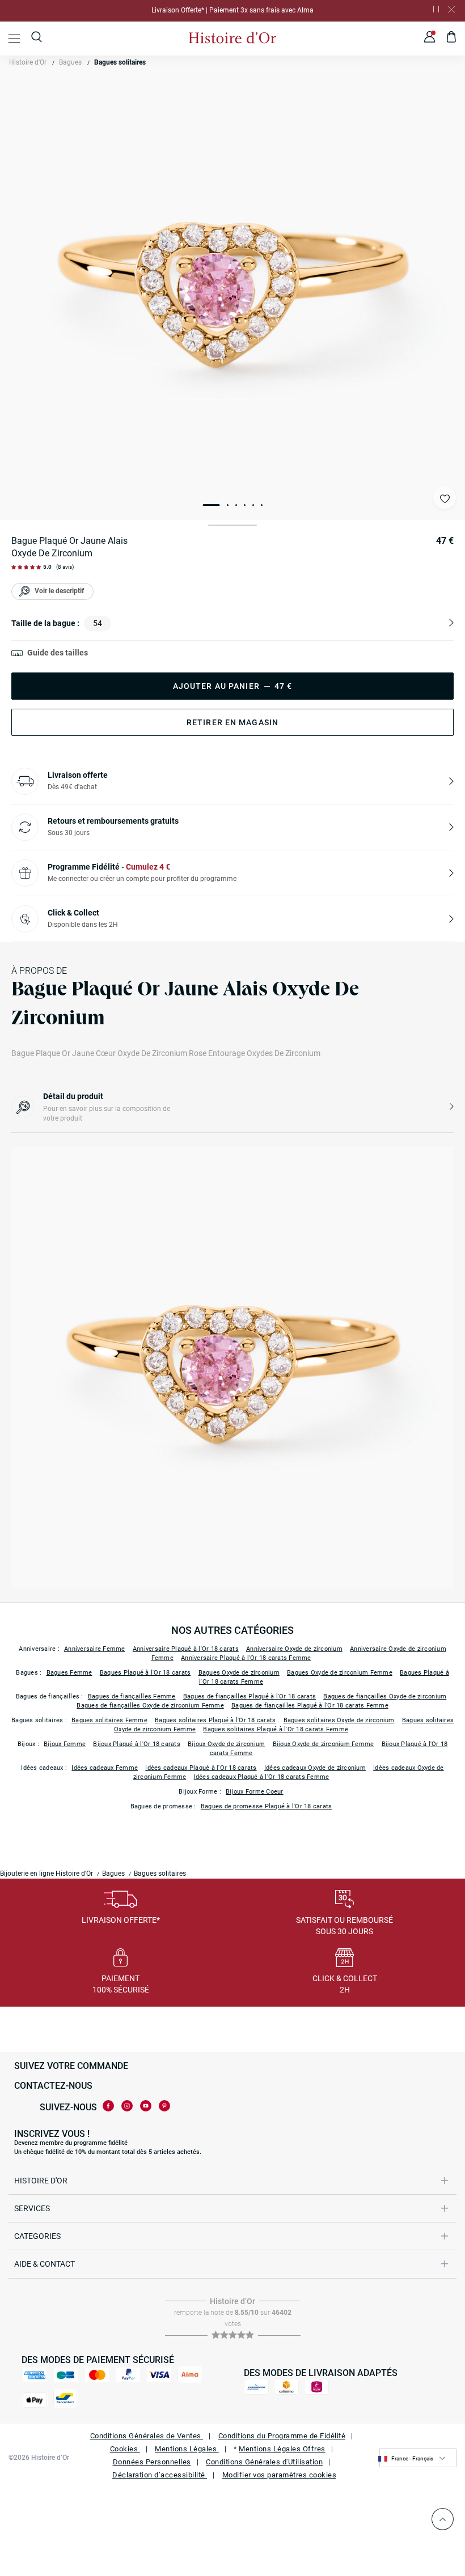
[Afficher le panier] (452, 39)
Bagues (70, 62)
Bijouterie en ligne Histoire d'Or (46, 1874)
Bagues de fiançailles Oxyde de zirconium (385, 1696)
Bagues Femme (69, 1673)
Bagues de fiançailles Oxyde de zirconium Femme (150, 1706)
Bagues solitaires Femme (109, 1720)
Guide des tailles (58, 653)
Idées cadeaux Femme (105, 1768)
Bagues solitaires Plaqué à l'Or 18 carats (215, 1720)
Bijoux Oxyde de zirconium (226, 1744)
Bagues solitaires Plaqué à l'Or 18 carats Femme (276, 1729)
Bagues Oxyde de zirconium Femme (340, 1673)
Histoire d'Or (28, 62)
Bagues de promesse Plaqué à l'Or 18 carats (267, 1806)
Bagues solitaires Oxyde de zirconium (339, 1720)
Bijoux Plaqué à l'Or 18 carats (137, 1744)
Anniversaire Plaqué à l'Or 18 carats (186, 1649)
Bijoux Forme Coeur (255, 1792)
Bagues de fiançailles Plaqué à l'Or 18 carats (250, 1696)
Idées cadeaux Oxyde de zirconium (315, 1768)
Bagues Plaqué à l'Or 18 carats (145, 1673)
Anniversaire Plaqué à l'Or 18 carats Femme (246, 1658)
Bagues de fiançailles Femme (132, 1696)
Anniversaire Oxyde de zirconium (294, 1649)
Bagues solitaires (120, 62)
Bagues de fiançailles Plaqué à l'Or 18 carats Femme (310, 1706)
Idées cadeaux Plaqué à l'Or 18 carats (201, 1768)
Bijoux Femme (65, 1744)
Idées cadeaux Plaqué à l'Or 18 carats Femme (262, 1777)
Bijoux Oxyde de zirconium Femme (324, 1744)
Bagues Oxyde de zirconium (239, 1673)
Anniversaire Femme (95, 1649)
